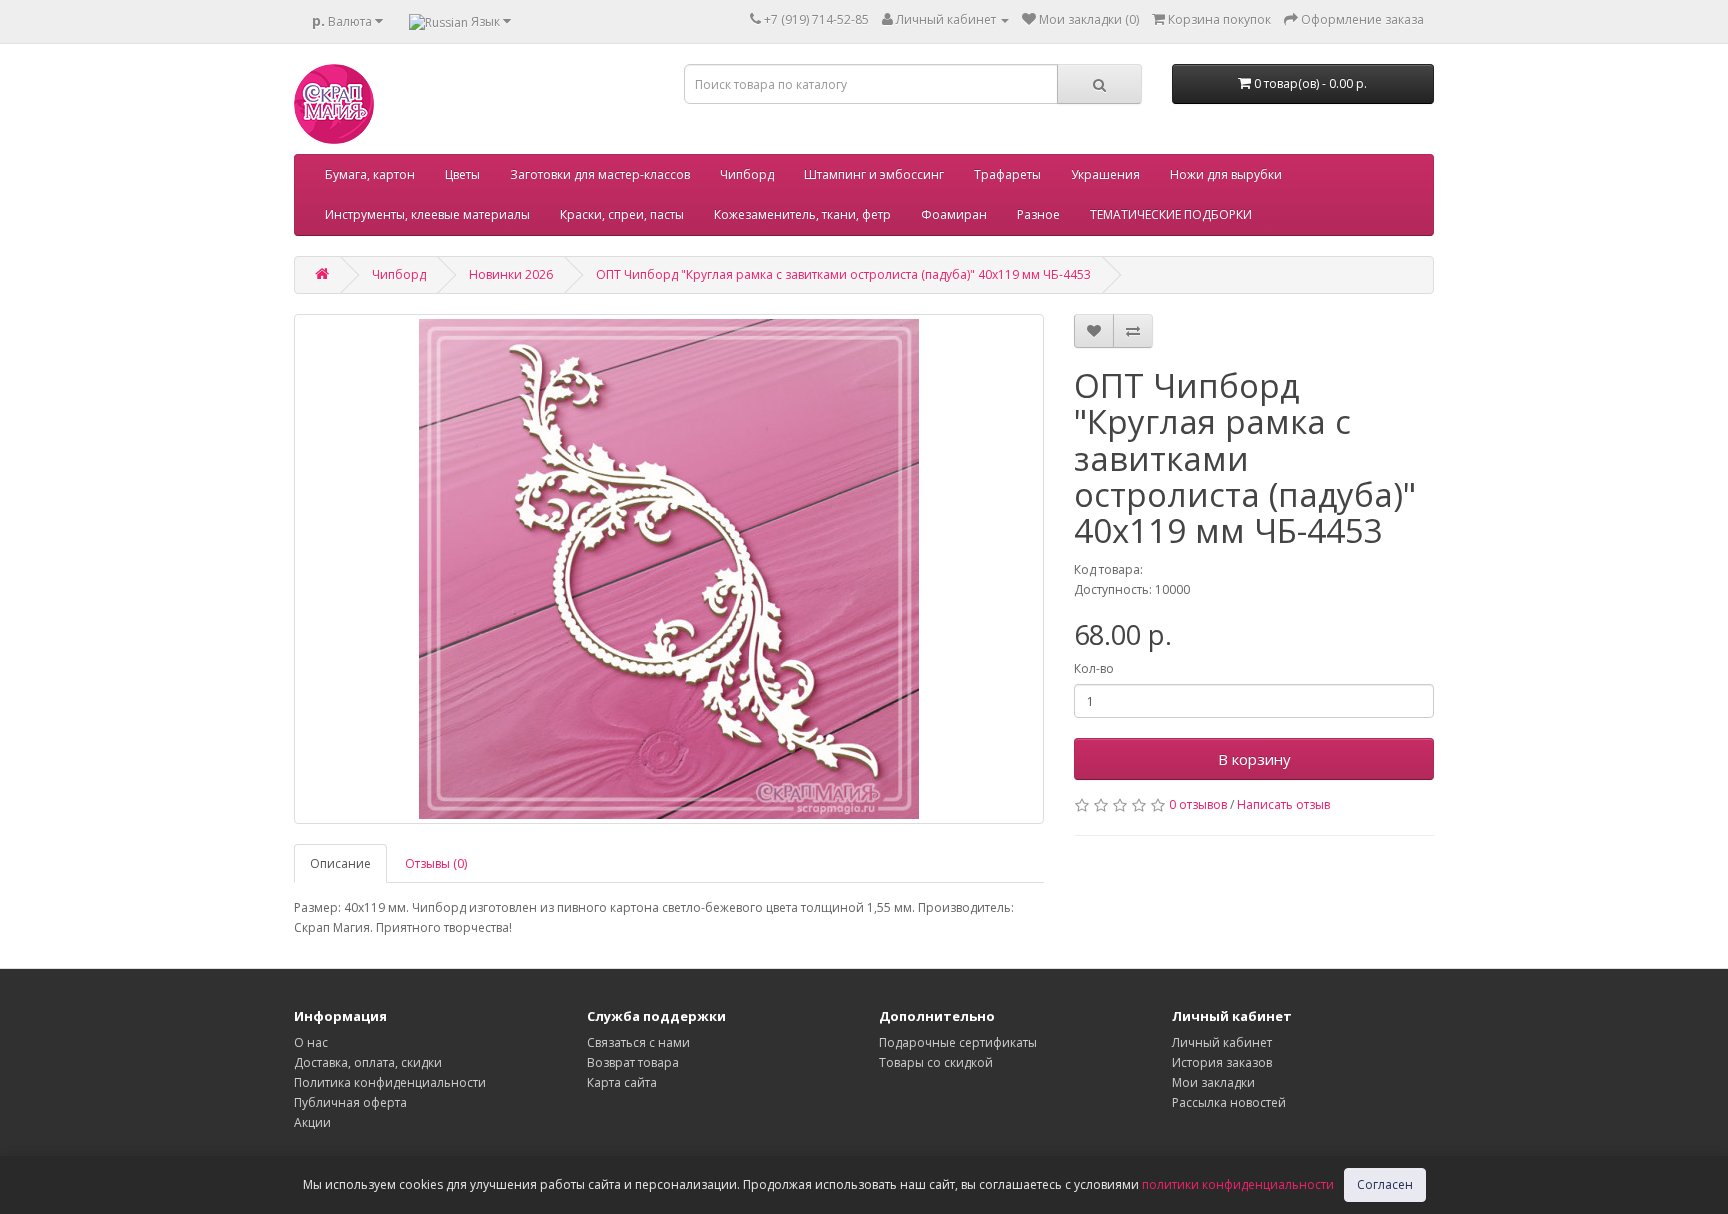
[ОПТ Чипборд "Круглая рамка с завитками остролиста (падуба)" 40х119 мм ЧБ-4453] (669, 569)
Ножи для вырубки (1226, 174)
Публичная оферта (350, 1102)
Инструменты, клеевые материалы (427, 214)
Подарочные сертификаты (958, 1042)
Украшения (1105, 174)
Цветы (462, 174)
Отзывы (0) (436, 863)
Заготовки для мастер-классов (600, 174)
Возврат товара (633, 1062)
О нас (311, 1042)
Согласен (1385, 1184)
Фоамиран (954, 214)
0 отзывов (1198, 804)
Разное (1038, 214)
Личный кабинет (1222, 1042)
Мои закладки (1213, 1082)
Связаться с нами (638, 1042)
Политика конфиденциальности (390, 1082)
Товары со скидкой (936, 1062)
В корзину (1254, 759)
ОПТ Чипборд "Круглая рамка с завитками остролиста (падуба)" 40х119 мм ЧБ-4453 (843, 274)
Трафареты (1007, 174)
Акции (312, 1122)
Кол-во (1094, 668)
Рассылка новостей (1229, 1102)
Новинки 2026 (511, 274)
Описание (340, 863)
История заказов (1222, 1062)
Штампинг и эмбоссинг (874, 174)
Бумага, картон (370, 174)
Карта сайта (622, 1082)
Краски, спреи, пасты (622, 214)
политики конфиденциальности (1238, 1184)
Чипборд (747, 174)
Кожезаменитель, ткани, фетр (802, 214)
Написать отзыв (1283, 804)
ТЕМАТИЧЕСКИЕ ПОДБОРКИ (1171, 214)
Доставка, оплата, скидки (368, 1062)
